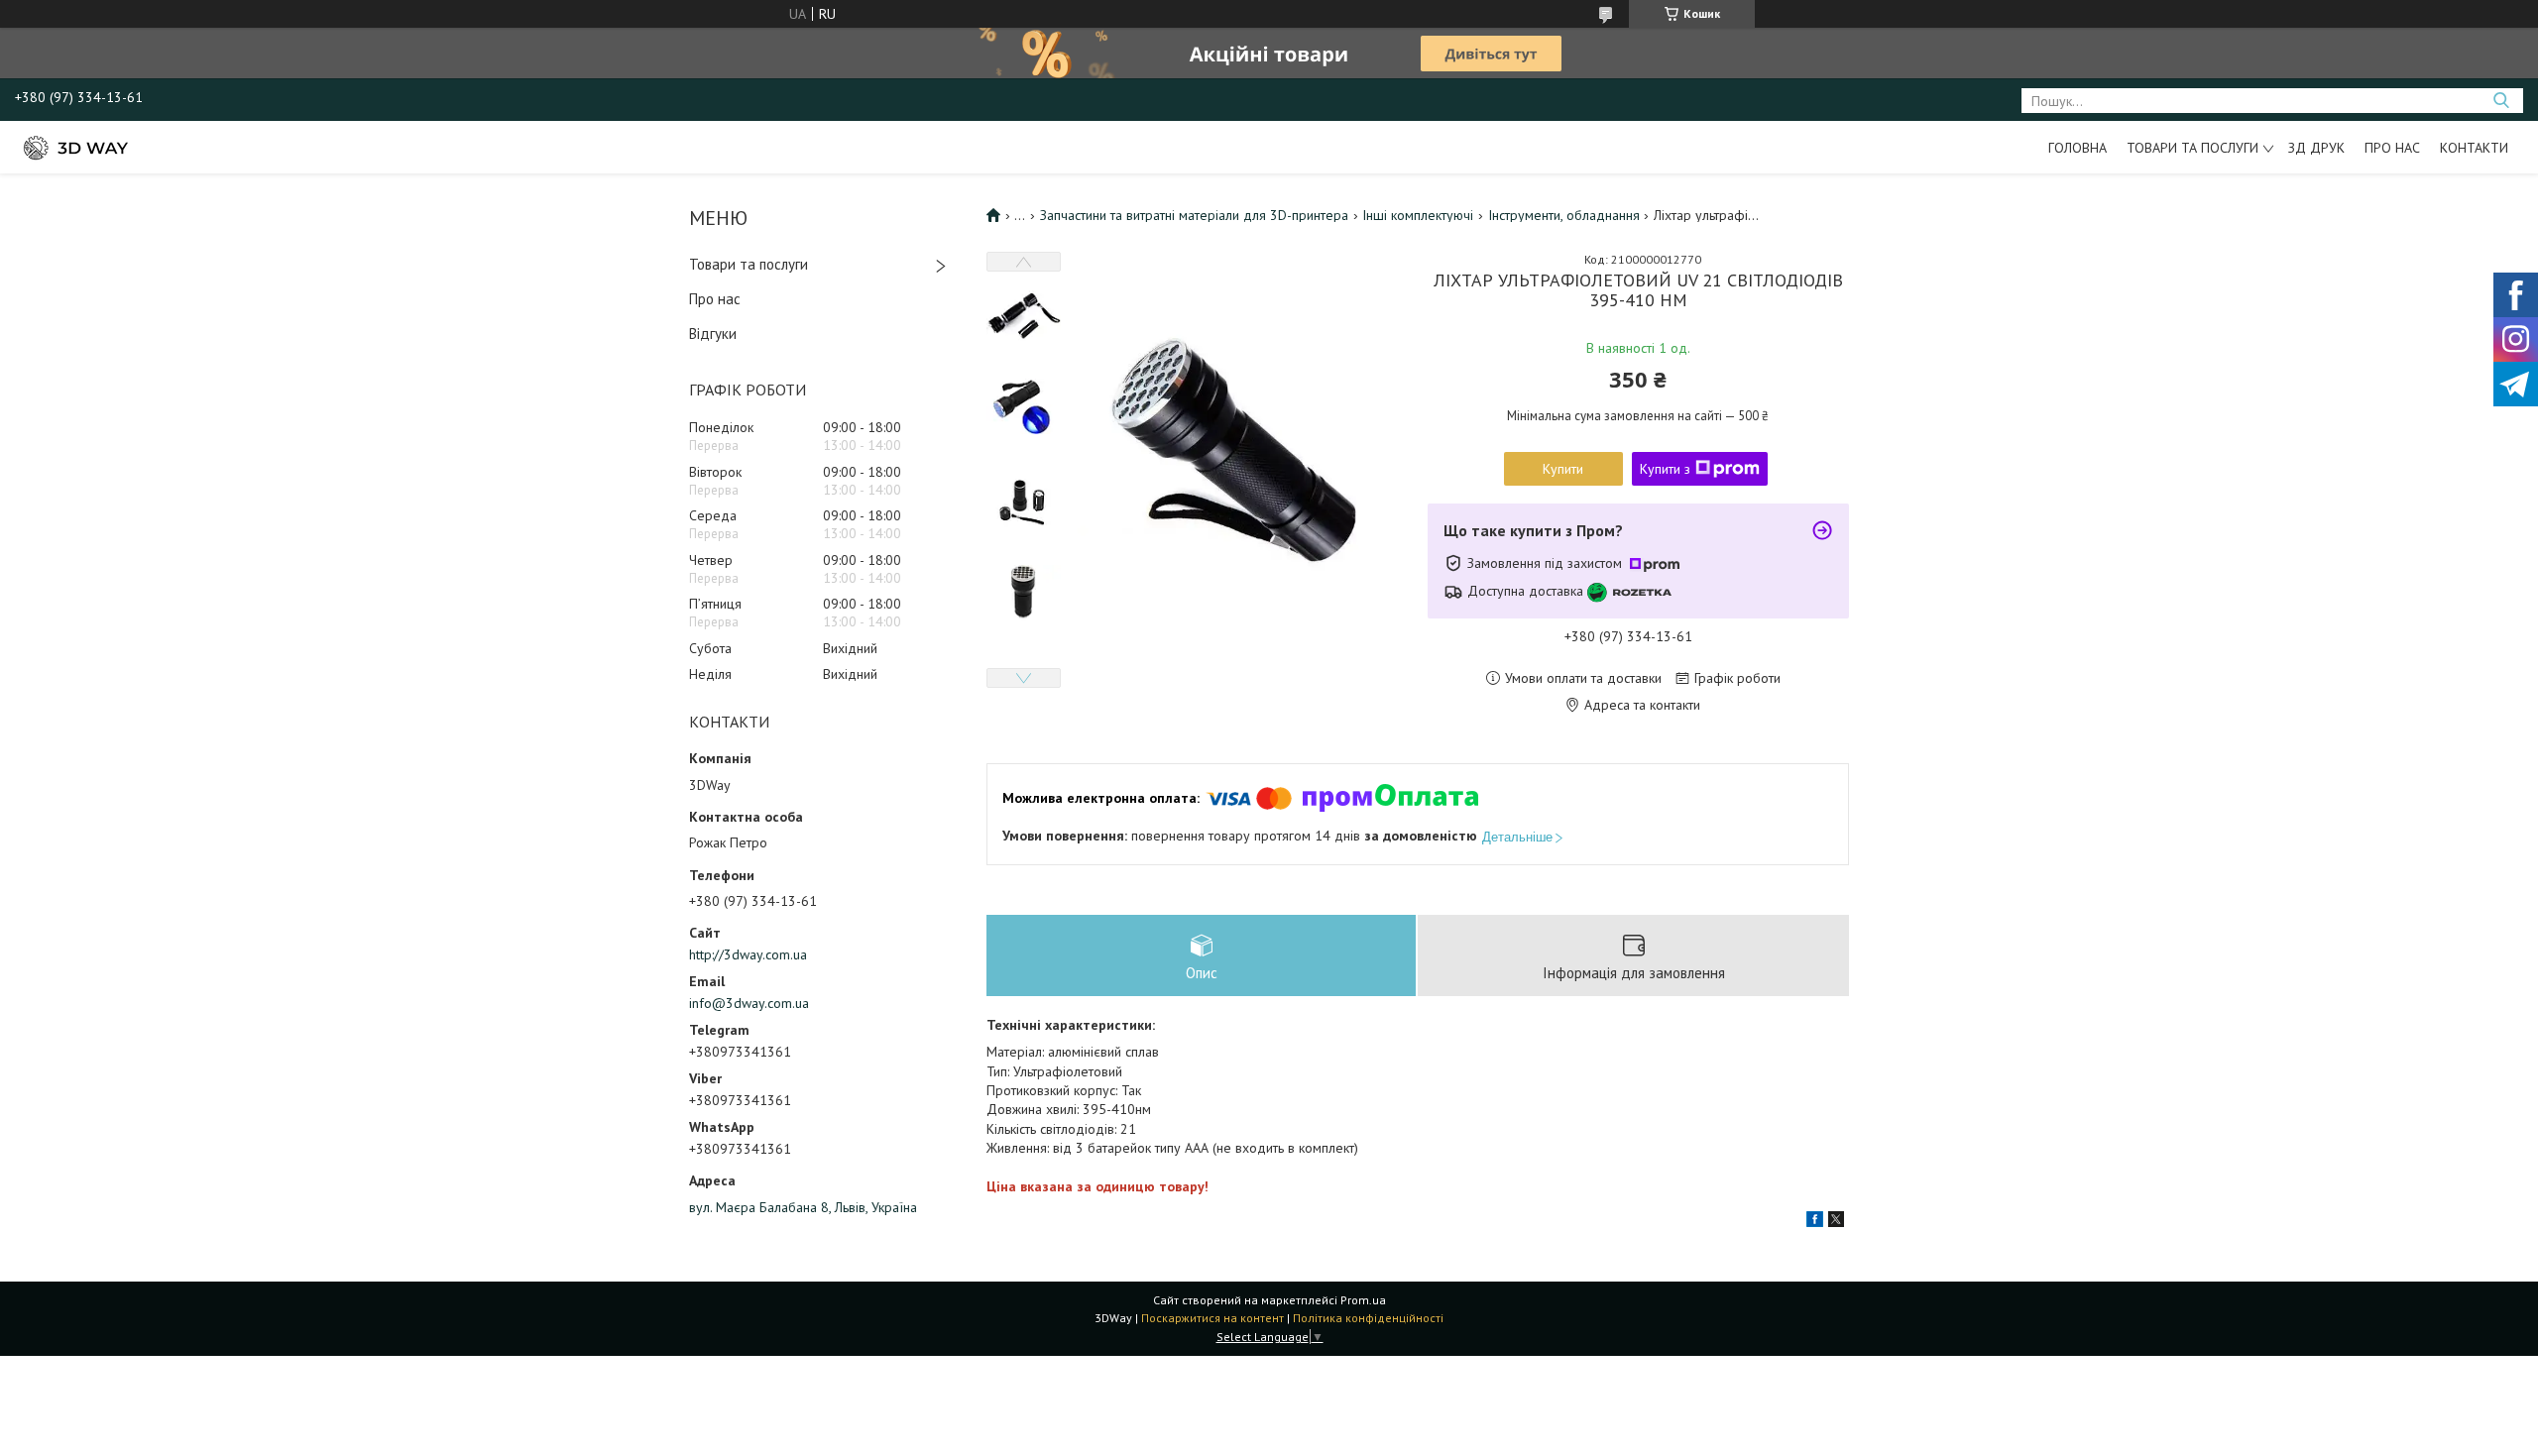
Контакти (2474, 148)
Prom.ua (1363, 1300)
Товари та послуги (2192, 148)
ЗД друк (2316, 148)
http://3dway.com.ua (748, 954)
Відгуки (713, 334)
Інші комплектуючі (1418, 215)
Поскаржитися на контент (1212, 1318)
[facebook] (1815, 1222)
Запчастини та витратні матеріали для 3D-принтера (1194, 215)
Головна (2077, 148)
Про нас (2392, 148)
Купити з (1665, 469)
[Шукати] (2501, 101)
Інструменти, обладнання (1564, 215)
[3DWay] (74, 147)
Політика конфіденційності (1368, 1318)
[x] (1836, 1222)
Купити (1563, 469)
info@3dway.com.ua (749, 1003)
